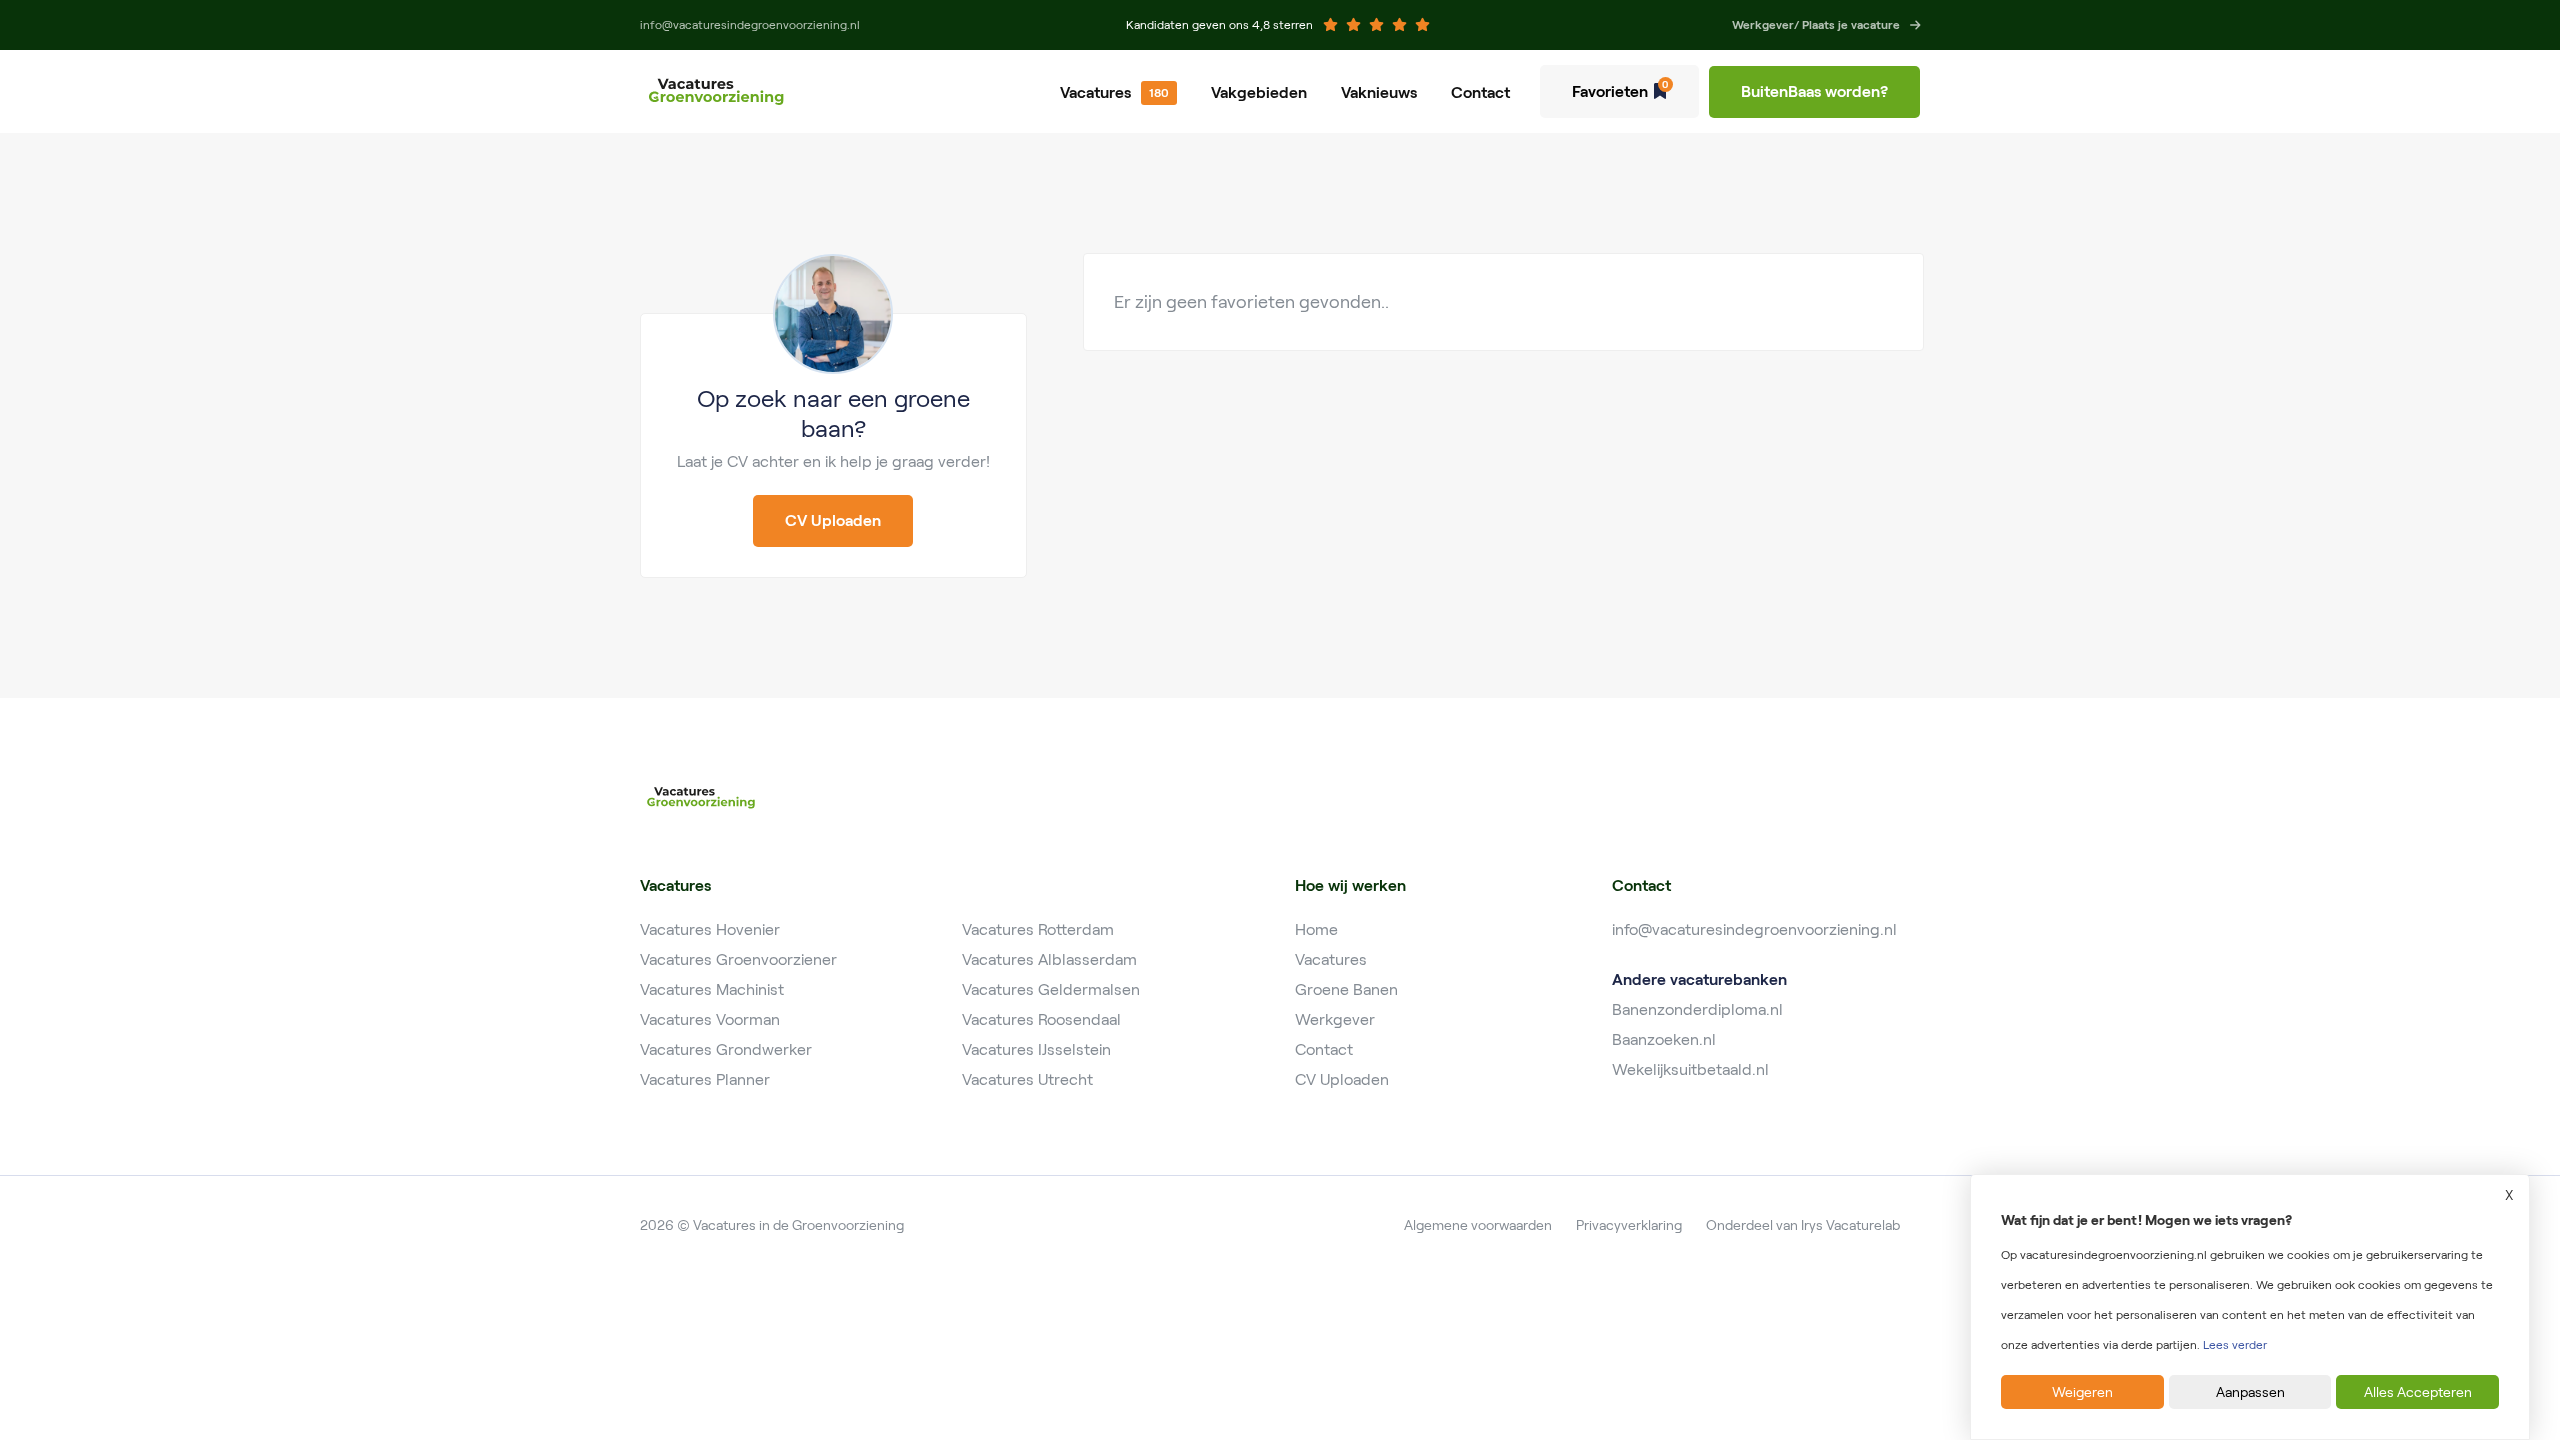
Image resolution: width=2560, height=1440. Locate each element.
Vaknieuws (1379, 92)
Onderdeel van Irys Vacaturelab (1803, 1225)
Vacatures (1095, 92)
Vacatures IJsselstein (1036, 1049)
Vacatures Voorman (710, 1019)
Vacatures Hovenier (710, 929)
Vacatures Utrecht (1027, 1079)
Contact (1480, 92)
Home (1316, 929)
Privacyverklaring (1629, 1225)
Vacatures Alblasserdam (1049, 959)
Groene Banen (1346, 989)
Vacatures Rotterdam (1038, 929)
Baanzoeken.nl (1664, 1039)
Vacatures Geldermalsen (1051, 989)
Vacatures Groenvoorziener (738, 959)
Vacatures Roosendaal (1041, 1019)
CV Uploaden (1342, 1079)
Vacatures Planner (705, 1079)
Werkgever (1335, 1019)
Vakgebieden (1259, 92)
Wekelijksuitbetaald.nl (1690, 1069)
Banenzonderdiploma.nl (1697, 1009)
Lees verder (2235, 1344)
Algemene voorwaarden (1478, 1225)
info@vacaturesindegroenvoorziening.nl (1754, 929)
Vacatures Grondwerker (726, 1049)
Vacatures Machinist (712, 989)
